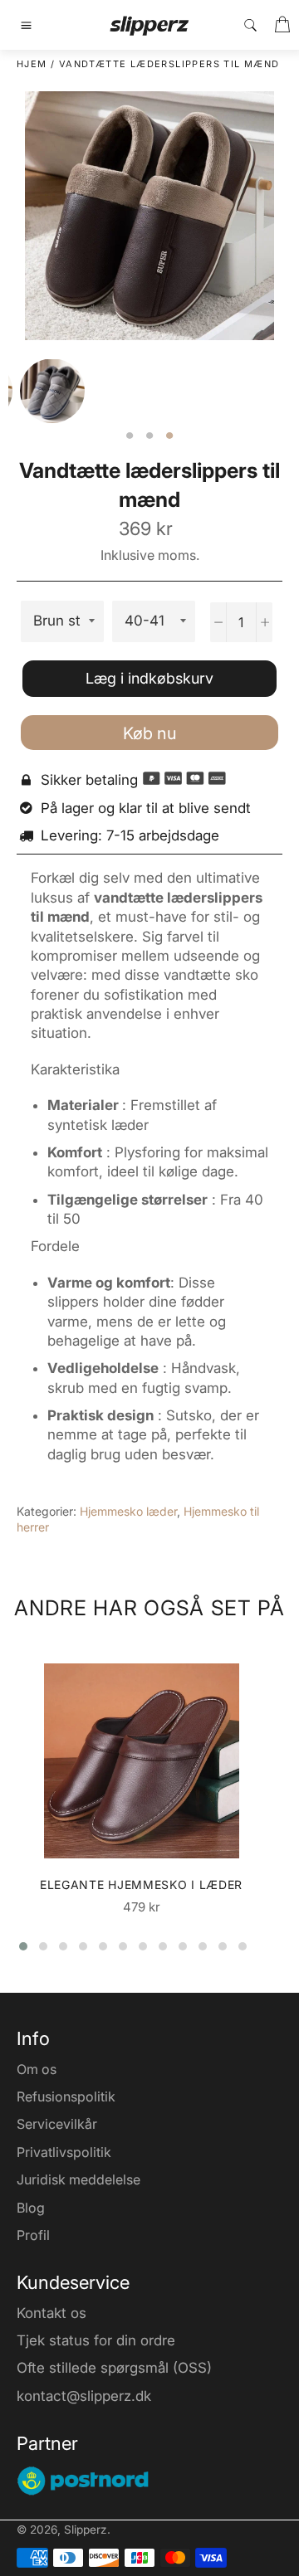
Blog (31, 2208)
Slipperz (86, 2530)
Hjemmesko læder (128, 1511)
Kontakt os (51, 2313)
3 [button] (169, 436)
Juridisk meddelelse (78, 2179)
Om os (37, 2069)
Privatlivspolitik (64, 2152)
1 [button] (130, 436)
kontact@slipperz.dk (84, 2396)
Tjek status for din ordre (96, 2340)
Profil (33, 2235)
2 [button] (149, 436)
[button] (23, 1946)
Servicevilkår (57, 2124)
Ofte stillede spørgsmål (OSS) (114, 2368)
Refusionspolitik (66, 2096)
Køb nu (150, 733)
